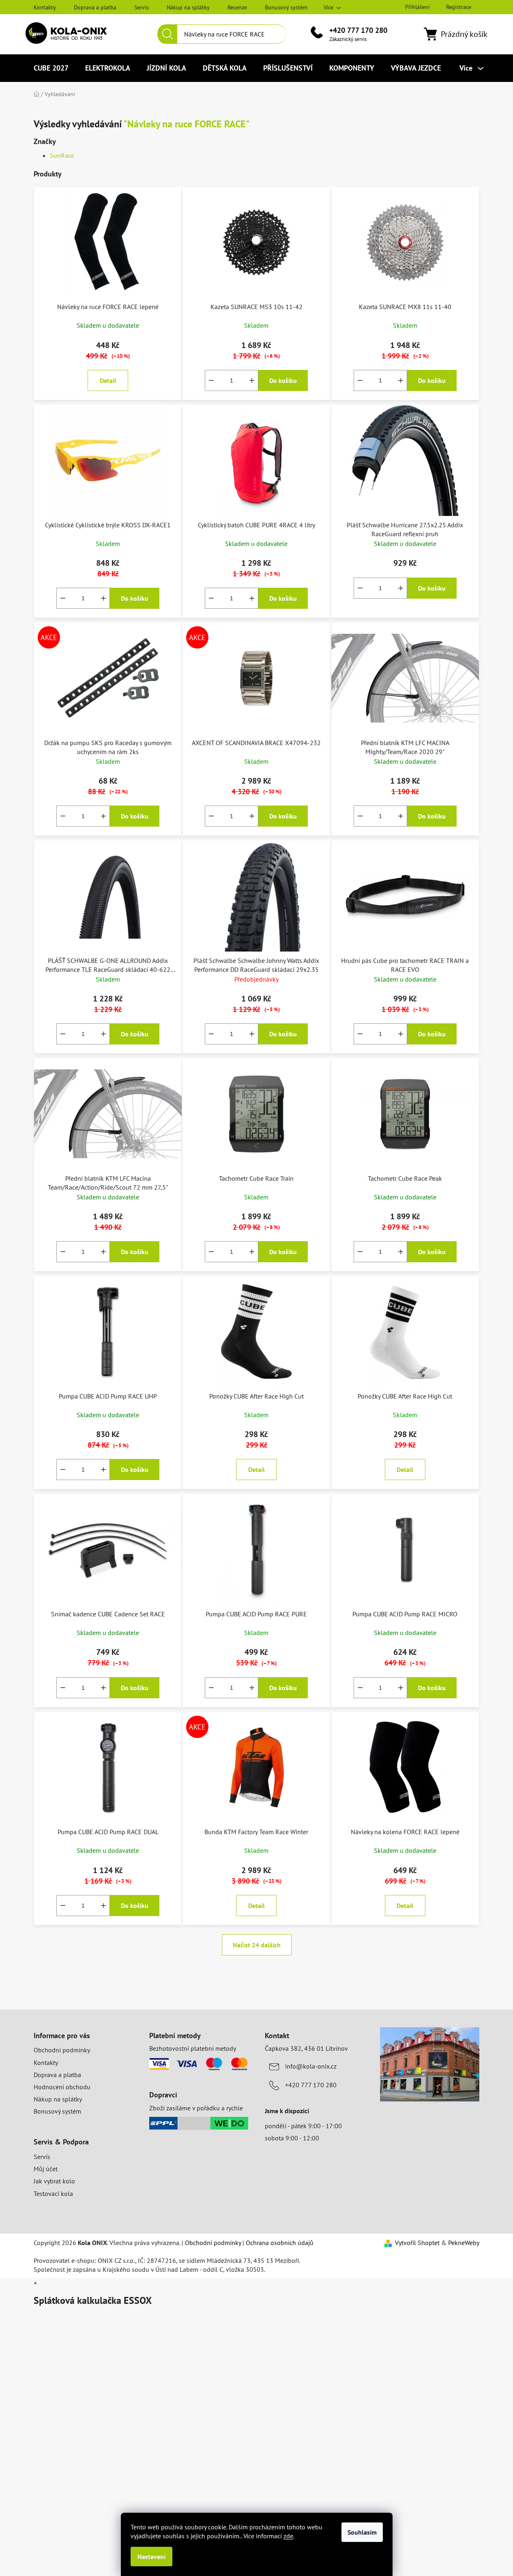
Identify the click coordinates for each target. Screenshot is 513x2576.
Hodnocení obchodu (62, 2087)
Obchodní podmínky (62, 2050)
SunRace (62, 155)
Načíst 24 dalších (257, 1945)
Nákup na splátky (188, 7)
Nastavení (151, 2557)
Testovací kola (53, 2194)
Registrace (459, 7)
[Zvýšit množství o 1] (252, 380)
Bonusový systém (286, 7)
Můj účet (46, 2169)
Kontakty (45, 7)
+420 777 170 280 (358, 30)
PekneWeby (464, 2243)
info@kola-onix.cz (311, 2066)
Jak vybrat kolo (54, 2181)
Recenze (237, 7)
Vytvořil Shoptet (417, 2243)
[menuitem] (51, 68)
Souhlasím (362, 2532)
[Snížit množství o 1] (211, 380)
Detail (108, 380)
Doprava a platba (95, 7)
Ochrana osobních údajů (280, 2243)
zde (288, 2536)
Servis (142, 7)
